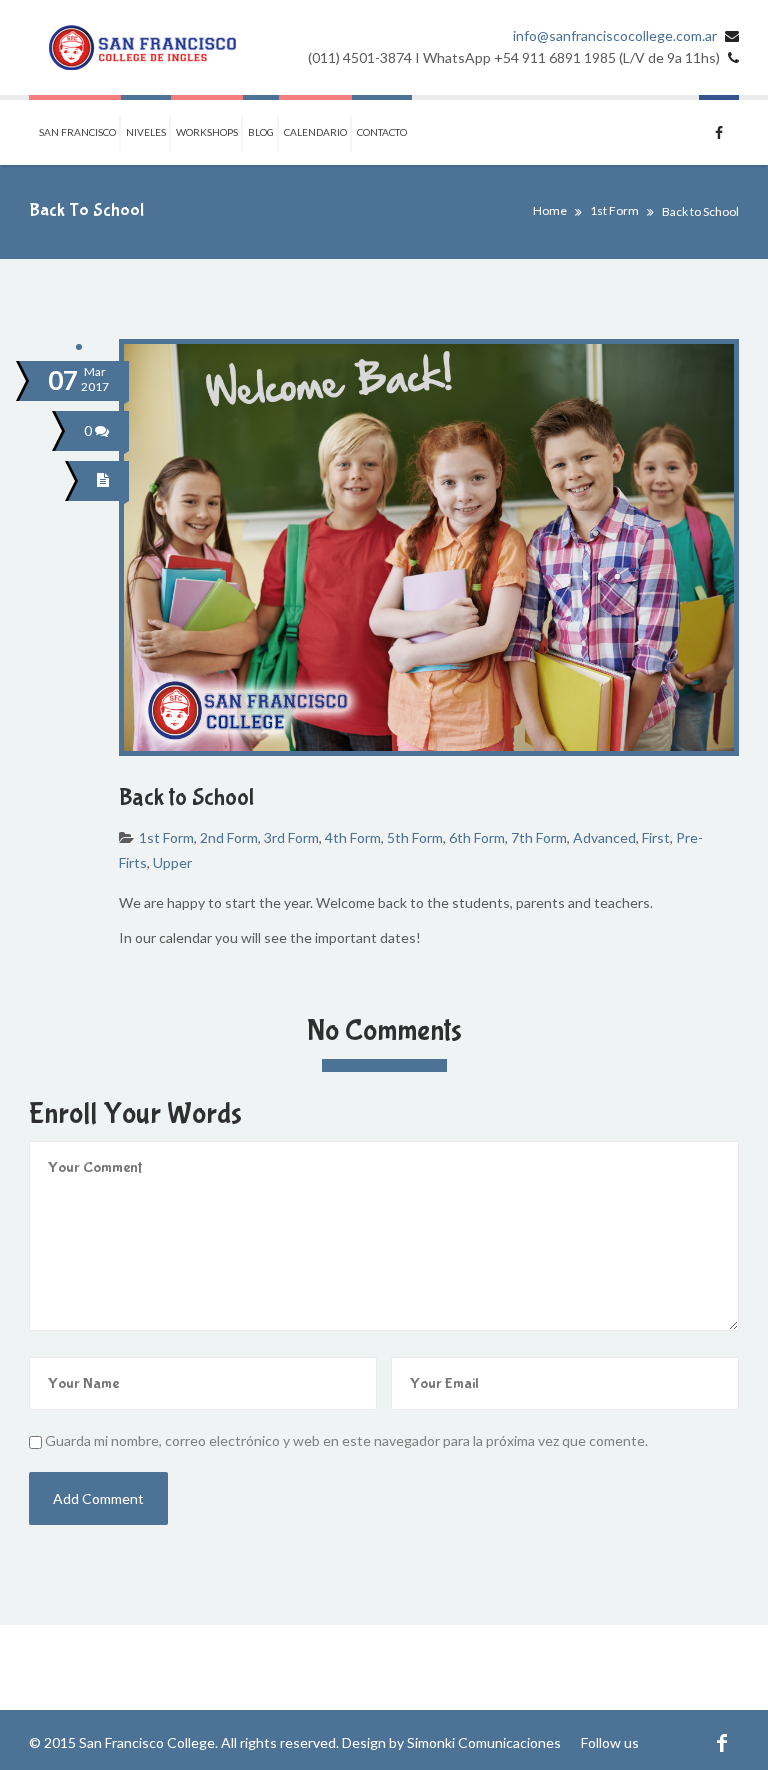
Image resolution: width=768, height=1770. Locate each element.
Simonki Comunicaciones (484, 1742)
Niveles (146, 132)
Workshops (207, 132)
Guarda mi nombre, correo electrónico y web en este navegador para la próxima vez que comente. (346, 1440)
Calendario (315, 132)
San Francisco (77, 132)
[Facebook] (721, 1742)
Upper (172, 862)
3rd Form (291, 837)
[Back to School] (106, 481)
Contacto (382, 132)
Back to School (186, 797)
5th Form (415, 837)
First (656, 837)
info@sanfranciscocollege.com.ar (615, 35)
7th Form (539, 837)
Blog (261, 132)
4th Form (353, 837)
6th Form (477, 837)
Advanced (604, 837)
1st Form (614, 210)
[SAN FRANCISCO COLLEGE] (142, 47)
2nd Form (229, 837)
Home (550, 210)
